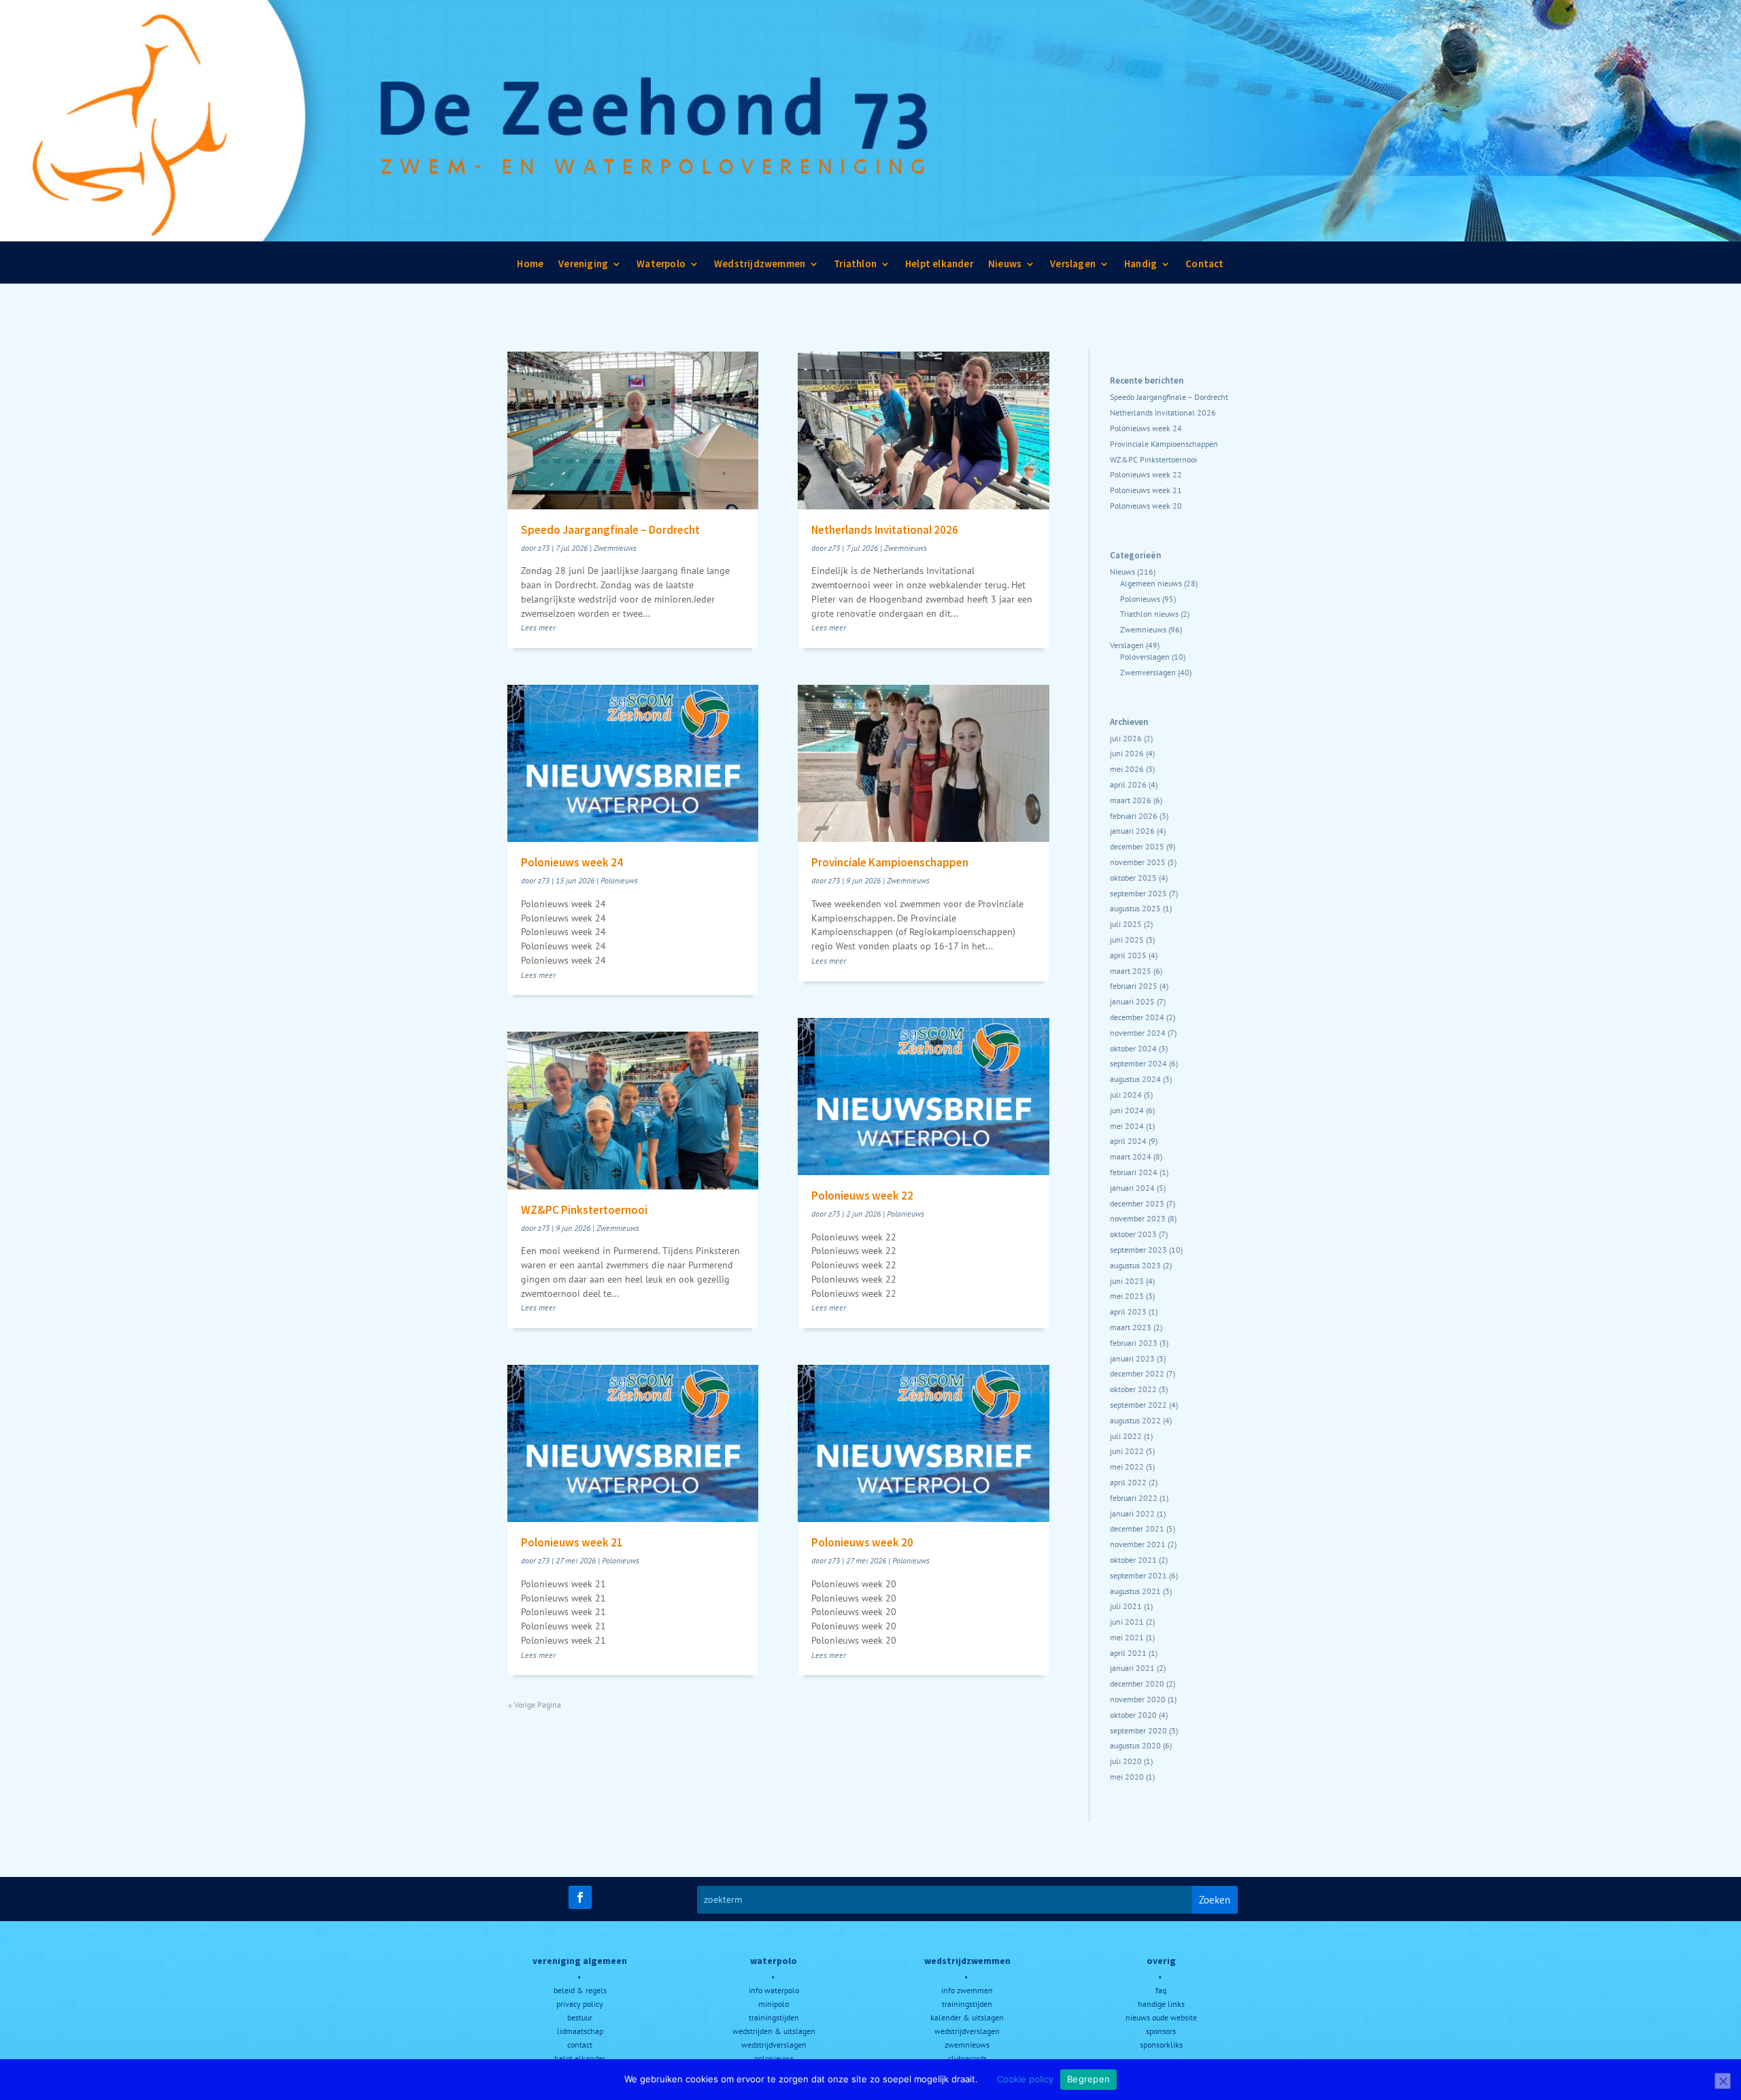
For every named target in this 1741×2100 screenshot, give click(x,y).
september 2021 (1138, 1575)
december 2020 (1137, 1683)
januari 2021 (1132, 1668)
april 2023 (1128, 1311)
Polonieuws (619, 880)
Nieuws (1005, 267)
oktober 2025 (1133, 878)
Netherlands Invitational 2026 (885, 530)
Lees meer (538, 627)
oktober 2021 (1133, 1560)
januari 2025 (1132, 1001)
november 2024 (1138, 1033)
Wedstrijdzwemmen (760, 267)
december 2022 (1137, 1373)
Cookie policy (1025, 2079)
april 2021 (1128, 1653)
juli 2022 (1126, 1436)
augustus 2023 (1135, 1265)
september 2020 (1138, 1730)
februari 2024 (1134, 1172)
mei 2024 (1127, 1126)
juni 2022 (1127, 1451)
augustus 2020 (1135, 1745)
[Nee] (1723, 2081)
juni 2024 (1127, 1110)
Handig (1140, 267)
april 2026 (1128, 784)
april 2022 (1128, 1482)
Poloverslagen (1145, 657)
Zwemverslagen (1148, 672)
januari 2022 (1132, 1513)
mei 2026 (1127, 769)
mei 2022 (1127, 1467)
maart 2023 (1131, 1327)
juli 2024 (1126, 1095)
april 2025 (1128, 955)
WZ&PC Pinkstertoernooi (584, 1210)
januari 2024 (1132, 1188)
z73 (544, 548)
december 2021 (1137, 1528)
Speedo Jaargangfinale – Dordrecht (610, 530)
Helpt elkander (939, 267)
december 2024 (1137, 1017)
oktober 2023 (1133, 1234)
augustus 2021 (1135, 1591)
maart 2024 (1131, 1156)
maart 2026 (1131, 800)
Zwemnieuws (615, 548)
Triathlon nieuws (1149, 614)
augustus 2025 (1135, 908)
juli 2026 (1126, 738)
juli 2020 (1126, 1761)
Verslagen (1073, 267)
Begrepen (1088, 2079)
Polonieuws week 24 (572, 862)
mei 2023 (1127, 1296)
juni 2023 (1127, 1281)
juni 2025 (1127, 939)
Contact (1204, 267)
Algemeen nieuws (1151, 583)
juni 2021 (1127, 1622)
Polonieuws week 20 (862, 1542)
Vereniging (583, 267)
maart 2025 (1131, 971)
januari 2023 (1132, 1358)
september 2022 (1138, 1405)
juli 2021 (1126, 1606)
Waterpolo (661, 267)
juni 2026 (1127, 753)
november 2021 (1138, 1544)
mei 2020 (1127, 1777)
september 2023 (1138, 1250)
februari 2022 (1134, 1498)
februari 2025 (1134, 986)
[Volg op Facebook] (580, 1897)
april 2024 (1128, 1141)
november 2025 (1138, 862)
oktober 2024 (1133, 1048)
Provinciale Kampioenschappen (890, 862)
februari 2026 (1134, 816)
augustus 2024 (1135, 1079)
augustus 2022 (1135, 1420)
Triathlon (855, 267)
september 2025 (1138, 893)
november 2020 (1138, 1699)
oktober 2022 (1133, 1389)
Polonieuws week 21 (572, 1542)
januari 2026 (1132, 831)
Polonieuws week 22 (862, 1196)
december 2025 (1137, 846)
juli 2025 (1126, 924)
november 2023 (1138, 1218)
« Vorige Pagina (535, 1705)
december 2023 (1137, 1203)
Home (530, 267)
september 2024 (1138, 1063)
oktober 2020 (1133, 1715)
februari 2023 (1134, 1343)
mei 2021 (1127, 1637)
